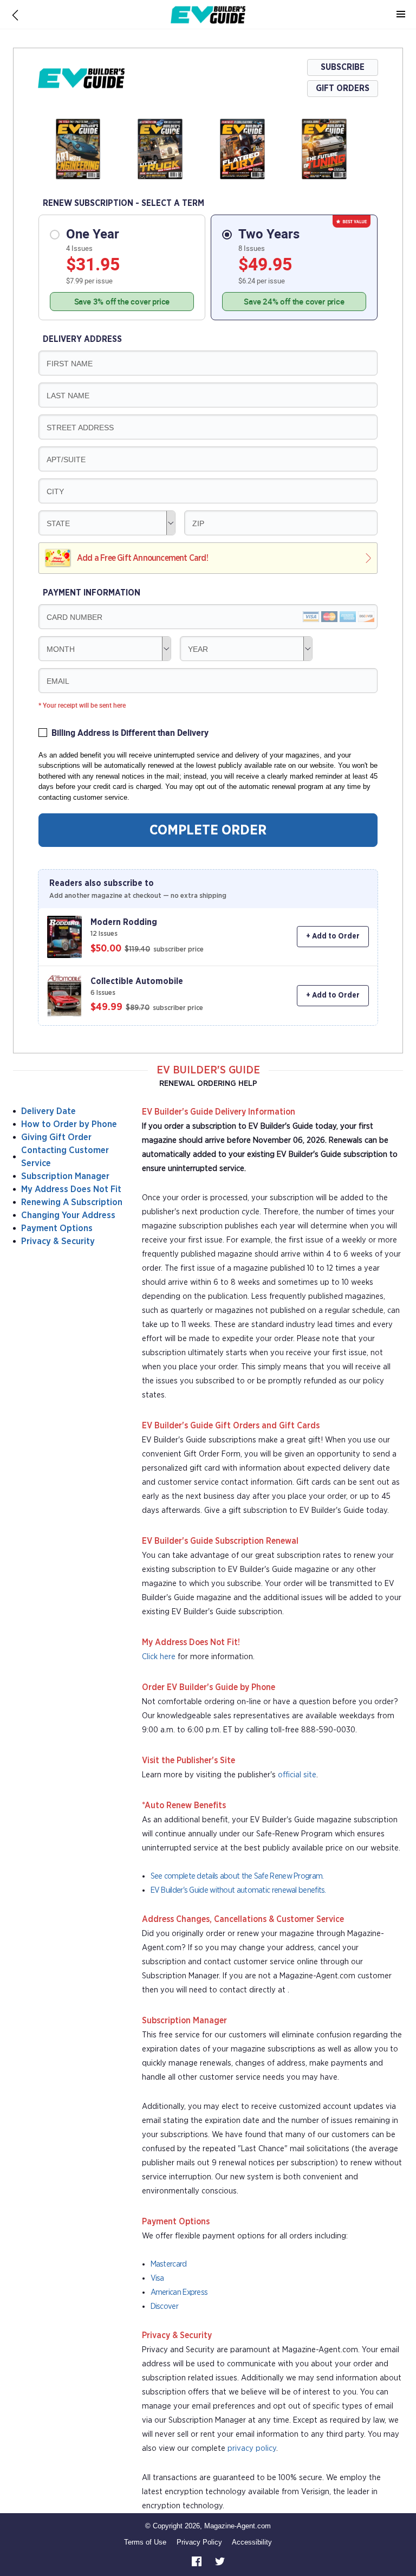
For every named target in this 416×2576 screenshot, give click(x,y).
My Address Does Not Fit (71, 1189)
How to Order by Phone (69, 1124)
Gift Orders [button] (343, 88)
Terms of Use (145, 2542)
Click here (159, 1657)
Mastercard (169, 2264)
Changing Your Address (68, 1215)
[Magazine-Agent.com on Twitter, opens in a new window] (220, 2561)
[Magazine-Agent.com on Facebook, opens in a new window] (198, 2561)
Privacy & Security (58, 1241)
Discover (164, 2306)
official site (297, 1775)
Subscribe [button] (343, 67)
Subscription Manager (65, 1176)
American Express (179, 2292)
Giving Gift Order (56, 1137)
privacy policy (252, 2448)
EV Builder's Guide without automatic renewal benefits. (238, 1890)
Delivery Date (48, 1111)
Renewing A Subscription (72, 1202)
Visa (157, 2278)
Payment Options (57, 1228)
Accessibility (252, 2542)
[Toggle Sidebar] (401, 15)
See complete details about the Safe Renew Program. (237, 1876)
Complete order (208, 830)
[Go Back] (15, 15)
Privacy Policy (199, 2542)
